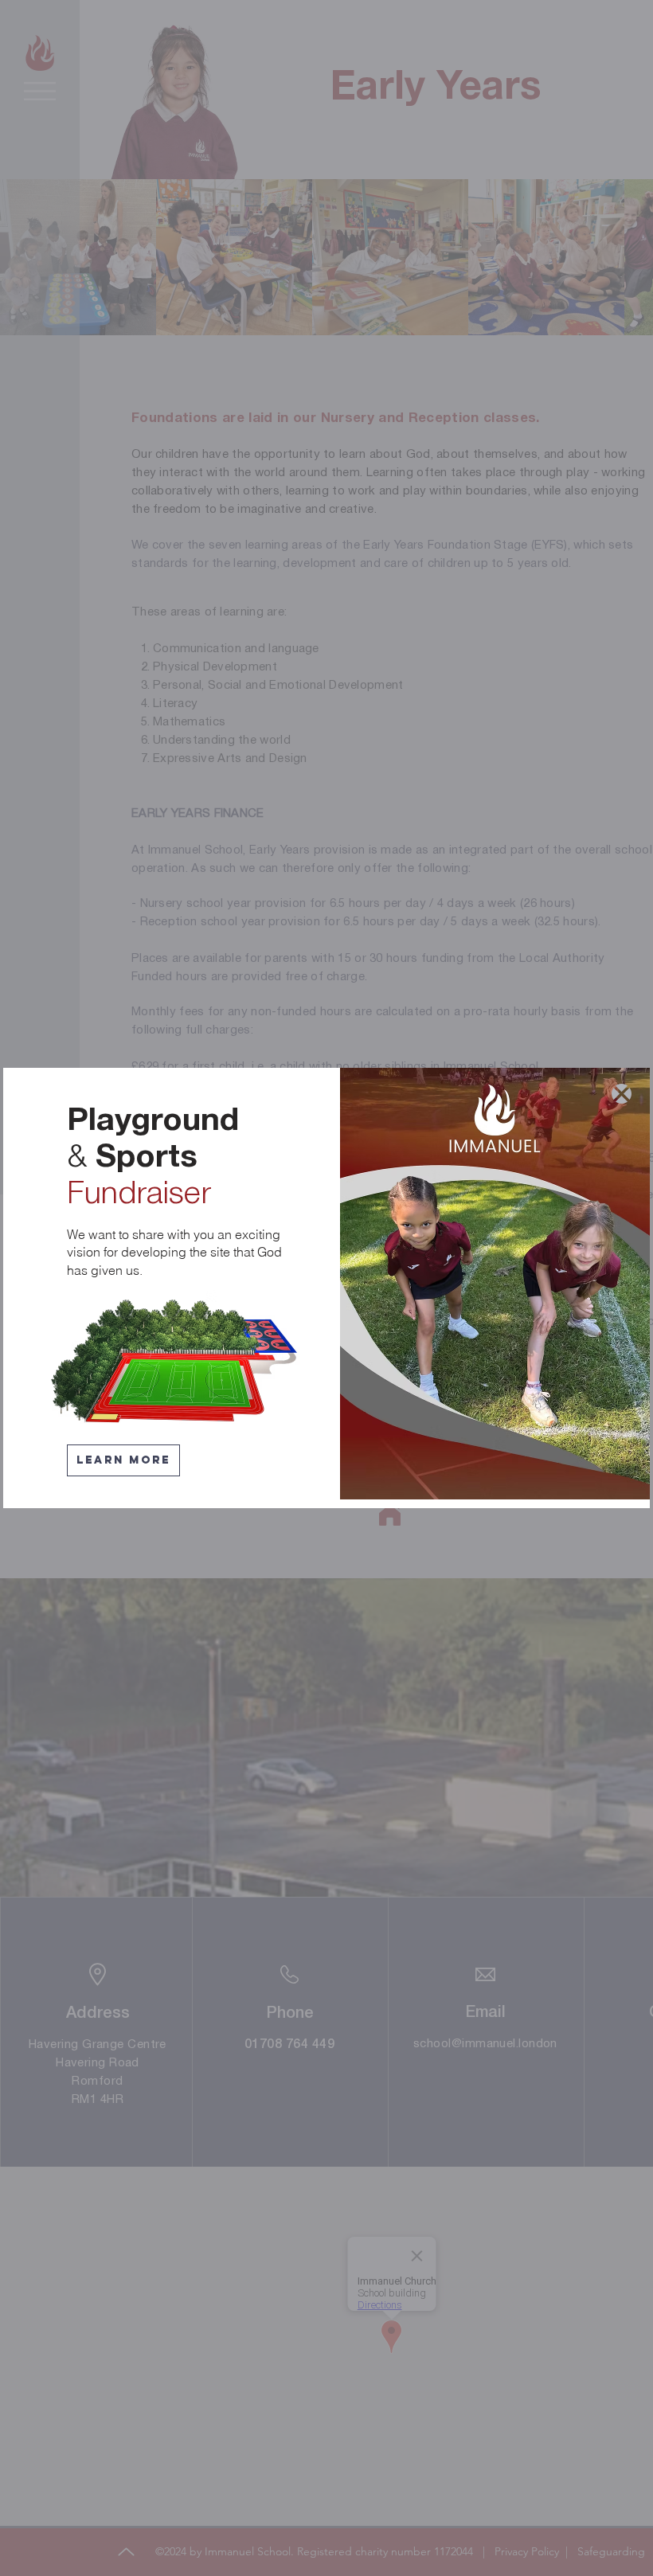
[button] (622, 1094)
